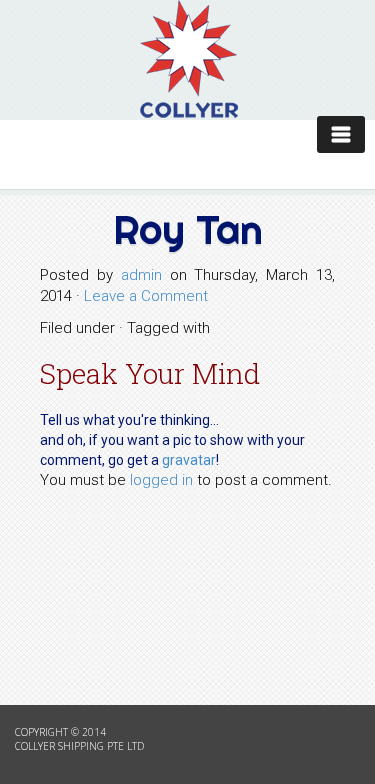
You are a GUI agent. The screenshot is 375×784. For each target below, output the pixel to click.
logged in (161, 480)
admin (141, 275)
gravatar (189, 460)
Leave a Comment (146, 296)
